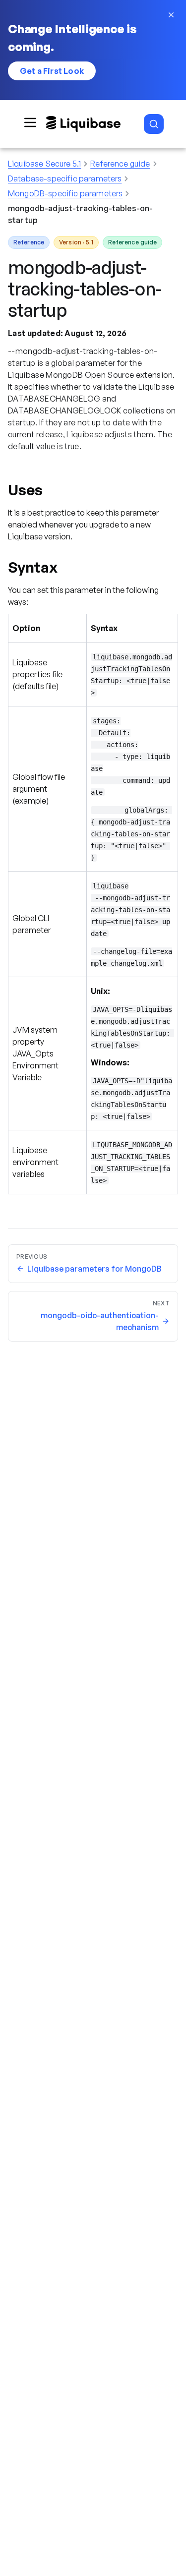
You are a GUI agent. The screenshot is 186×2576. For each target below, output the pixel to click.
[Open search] (154, 124)
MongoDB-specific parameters (65, 193)
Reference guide (120, 164)
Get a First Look (52, 71)
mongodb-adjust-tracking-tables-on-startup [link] (80, 214)
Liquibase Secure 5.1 (44, 164)
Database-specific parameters (65, 178)
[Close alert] (171, 15)
